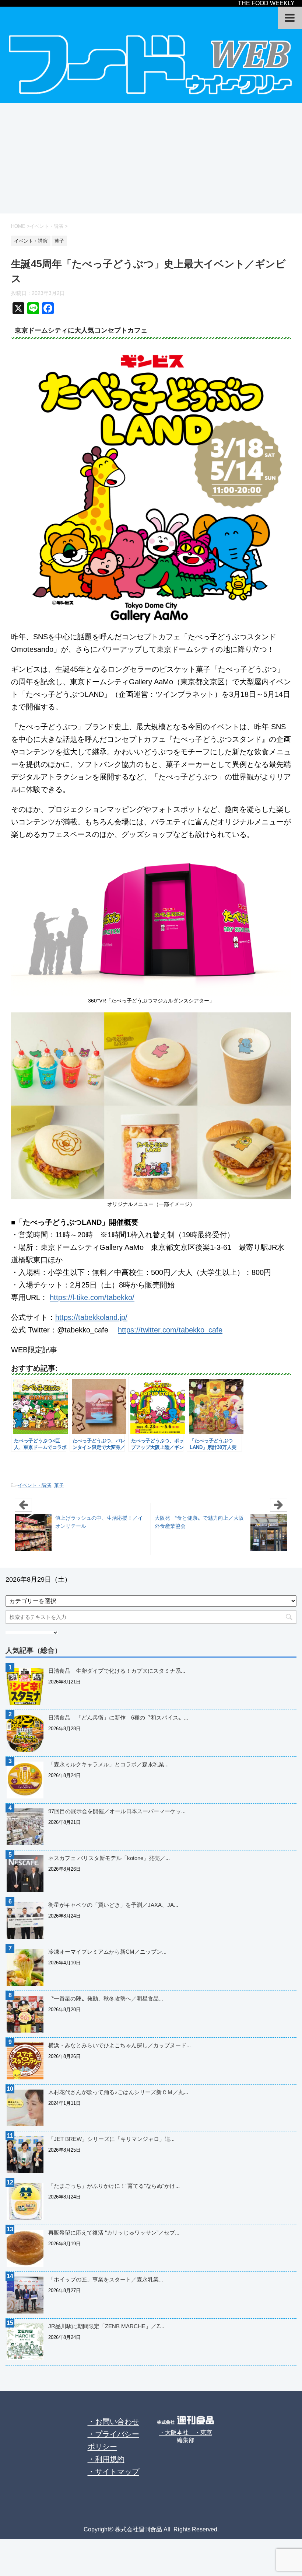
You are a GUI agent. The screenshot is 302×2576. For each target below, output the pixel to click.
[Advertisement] (151, 158)
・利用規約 (106, 2459)
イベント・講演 (34, 1485)
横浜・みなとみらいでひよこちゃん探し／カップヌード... (120, 2045)
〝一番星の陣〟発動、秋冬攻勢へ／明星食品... (106, 1998)
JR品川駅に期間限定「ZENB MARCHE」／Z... (106, 2326)
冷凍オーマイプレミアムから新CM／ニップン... (107, 1952)
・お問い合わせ (113, 2422)
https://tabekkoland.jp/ (91, 1317)
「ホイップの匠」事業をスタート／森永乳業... (106, 2279)
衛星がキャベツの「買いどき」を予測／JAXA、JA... (113, 1905)
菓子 (59, 1485)
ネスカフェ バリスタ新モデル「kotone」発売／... (109, 1858)
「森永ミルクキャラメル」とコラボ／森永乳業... (108, 1764)
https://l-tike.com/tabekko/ (92, 1297)
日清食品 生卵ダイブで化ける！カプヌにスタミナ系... (117, 1671)
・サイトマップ (113, 2472)
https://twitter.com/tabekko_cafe (170, 1330)
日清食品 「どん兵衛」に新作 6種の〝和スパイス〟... (118, 1718)
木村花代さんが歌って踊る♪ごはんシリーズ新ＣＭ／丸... (118, 2092)
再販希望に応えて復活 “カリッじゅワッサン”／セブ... (114, 2233)
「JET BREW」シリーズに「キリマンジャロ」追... (111, 2139)
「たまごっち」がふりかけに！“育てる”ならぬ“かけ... (114, 2186)
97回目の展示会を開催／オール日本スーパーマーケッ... (117, 1811)
